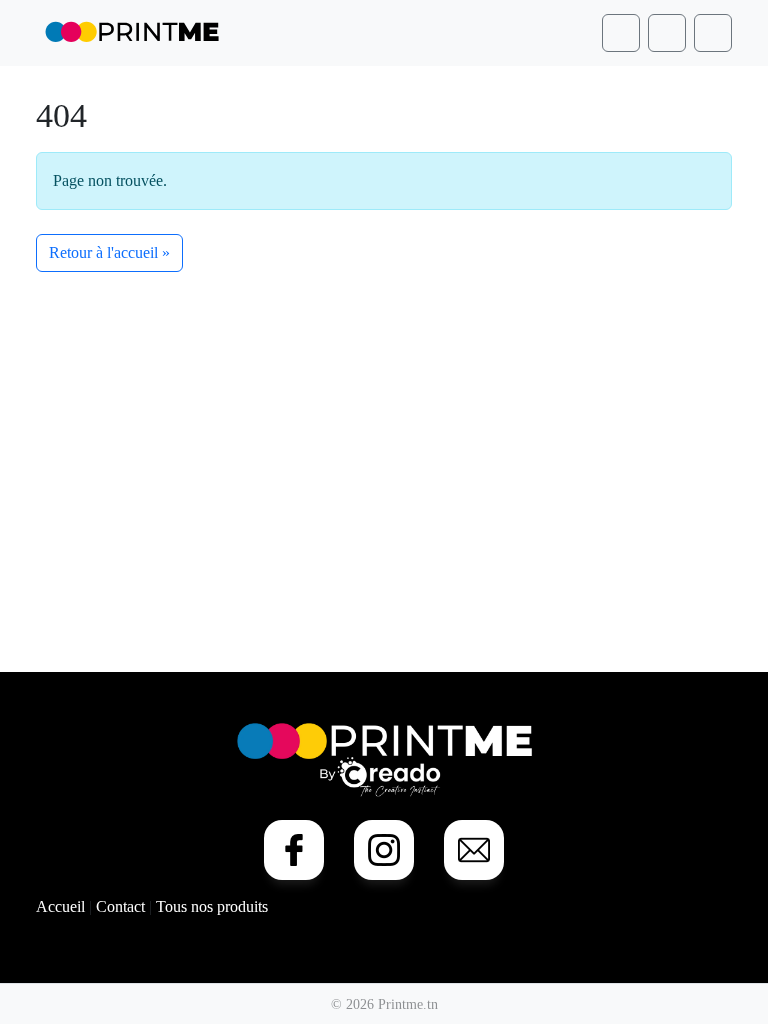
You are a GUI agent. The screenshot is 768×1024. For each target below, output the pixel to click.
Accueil (62, 906)
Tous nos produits (212, 906)
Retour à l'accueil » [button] (109, 252)
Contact (122, 906)
